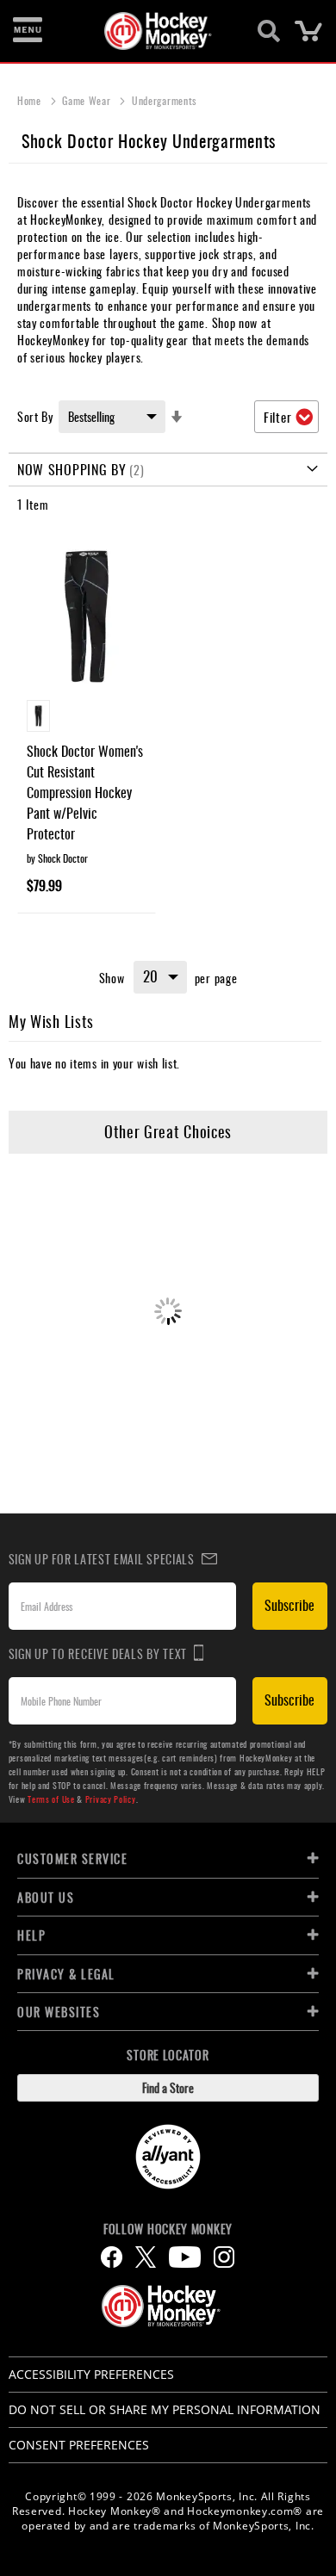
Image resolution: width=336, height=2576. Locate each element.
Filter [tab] (277, 417)
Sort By (35, 416)
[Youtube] (185, 2257)
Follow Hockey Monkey (168, 2229)
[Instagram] (224, 2257)
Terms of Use (51, 1799)
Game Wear (88, 100)
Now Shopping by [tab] (72, 469)
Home (31, 100)
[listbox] (87, 718)
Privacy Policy (111, 1799)
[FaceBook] (112, 2257)
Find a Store (168, 2087)
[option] (38, 716)
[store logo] (158, 31)
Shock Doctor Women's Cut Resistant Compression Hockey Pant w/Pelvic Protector (85, 792)
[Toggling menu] (28, 31)
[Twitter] (146, 2257)
